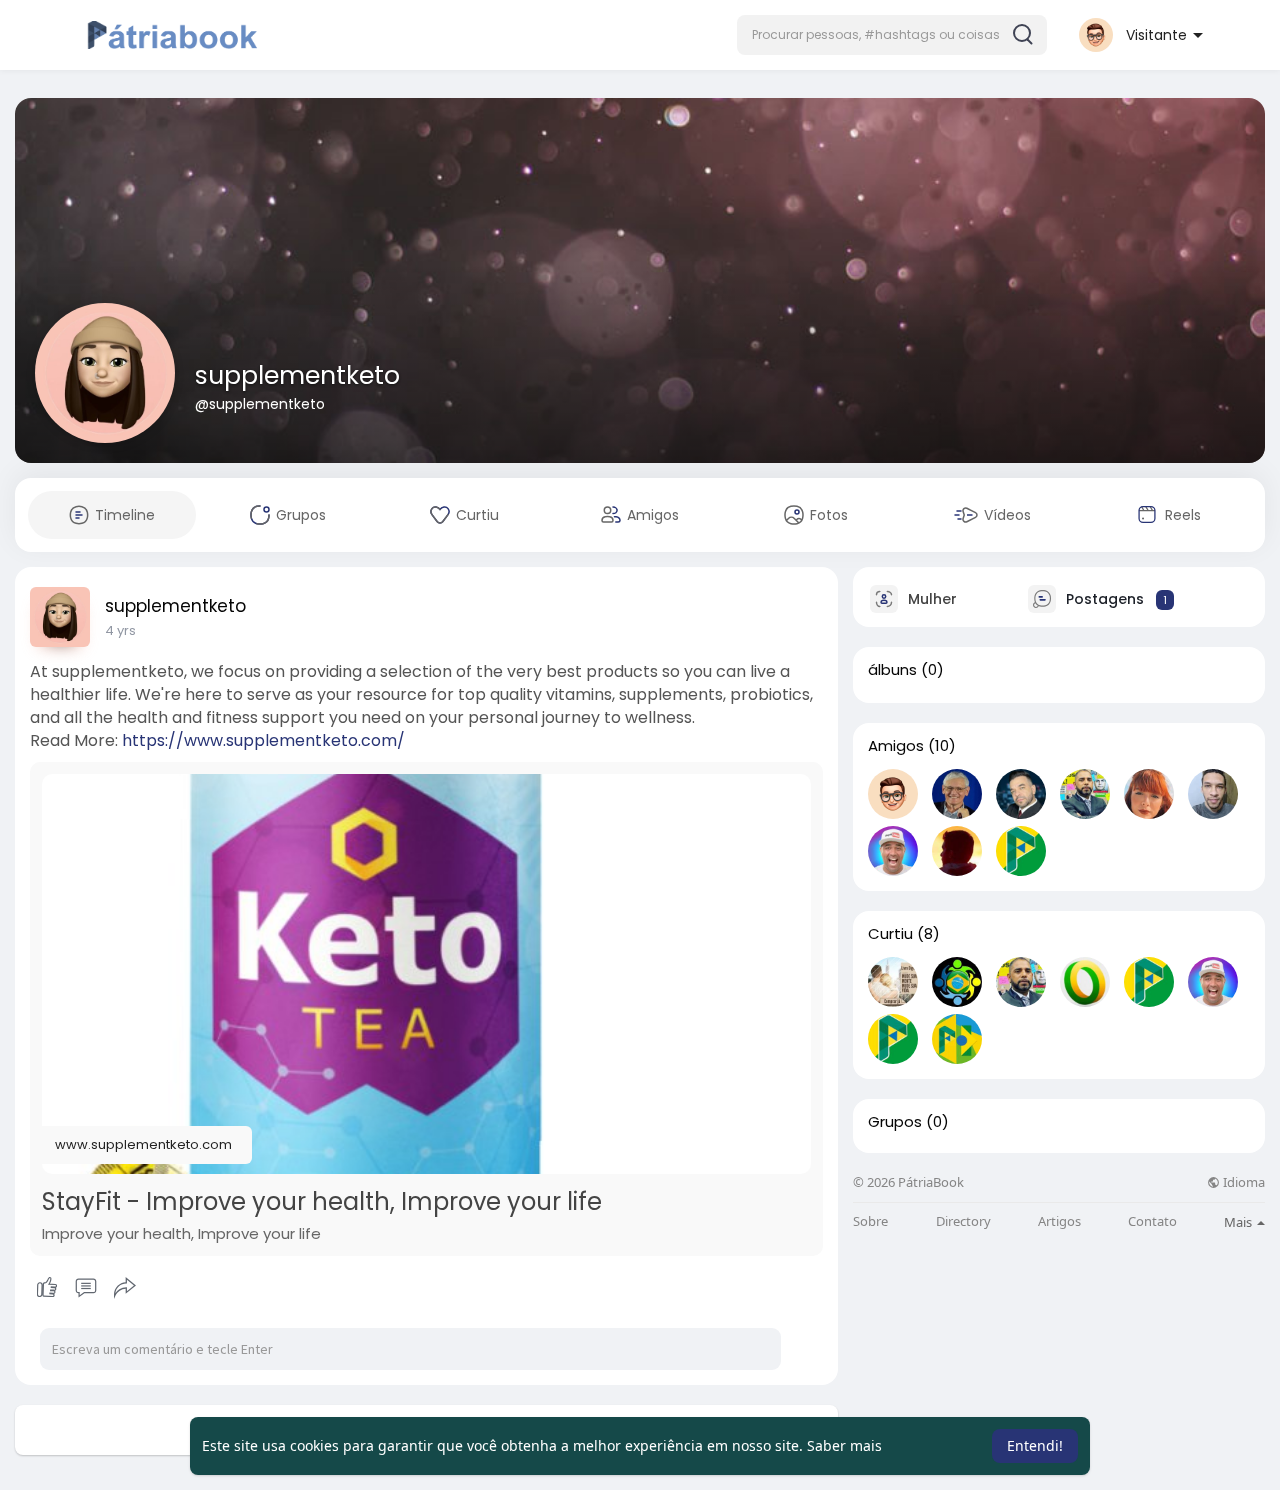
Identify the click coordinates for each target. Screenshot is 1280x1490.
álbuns (892, 670)
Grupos (895, 1122)
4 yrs (120, 630)
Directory (963, 1221)
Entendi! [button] (1035, 1445)
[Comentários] (86, 1288)
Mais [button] (1239, 1222)
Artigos (1059, 1221)
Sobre (870, 1221)
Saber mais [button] (844, 1445)
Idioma (1242, 1182)
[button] (892, 35)
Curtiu (890, 934)
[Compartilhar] (125, 1288)
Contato (1152, 1221)
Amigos (896, 746)
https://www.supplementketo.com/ (263, 740)
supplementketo (297, 375)
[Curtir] (85, 1288)
